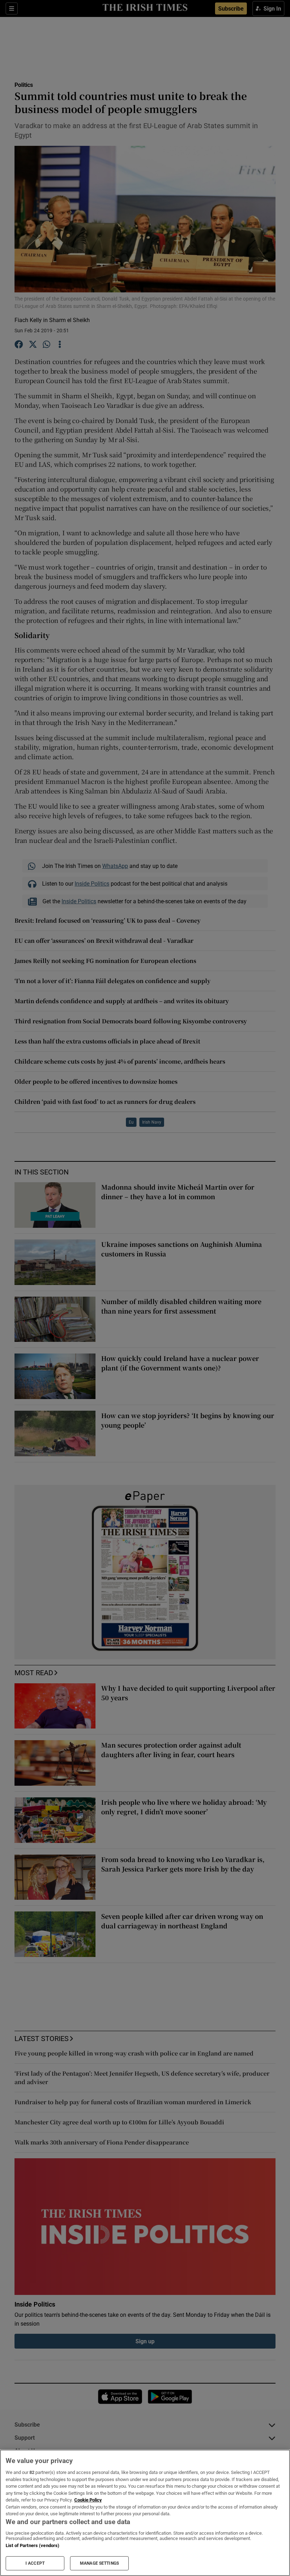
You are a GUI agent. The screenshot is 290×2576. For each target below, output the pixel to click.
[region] (145, 2513)
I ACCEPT (35, 2563)
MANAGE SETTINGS (99, 2563)
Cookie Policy (88, 2500)
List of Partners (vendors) (33, 2545)
